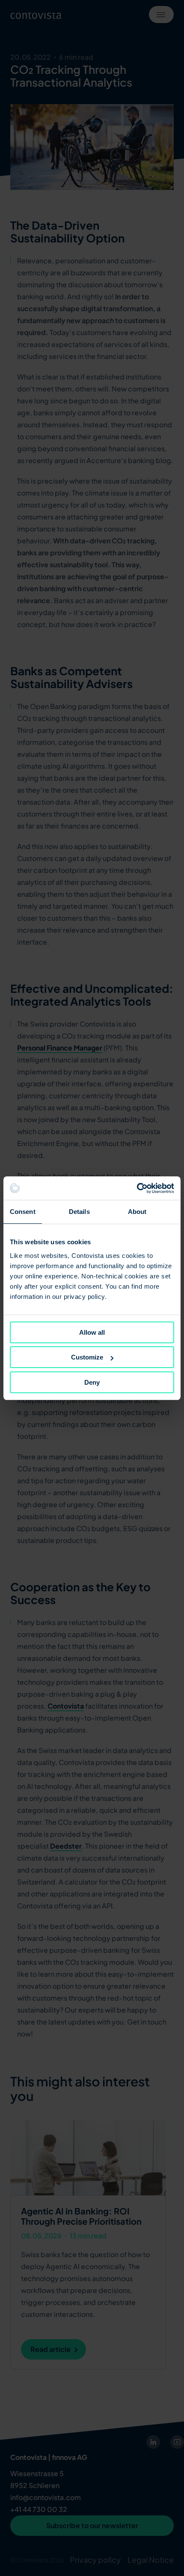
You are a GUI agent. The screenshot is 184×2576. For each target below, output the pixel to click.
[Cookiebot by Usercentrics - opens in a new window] (137, 1188)
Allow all (92, 1332)
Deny (92, 1382)
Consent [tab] (23, 1212)
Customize (87, 1357)
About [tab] (137, 1212)
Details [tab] (79, 1212)
